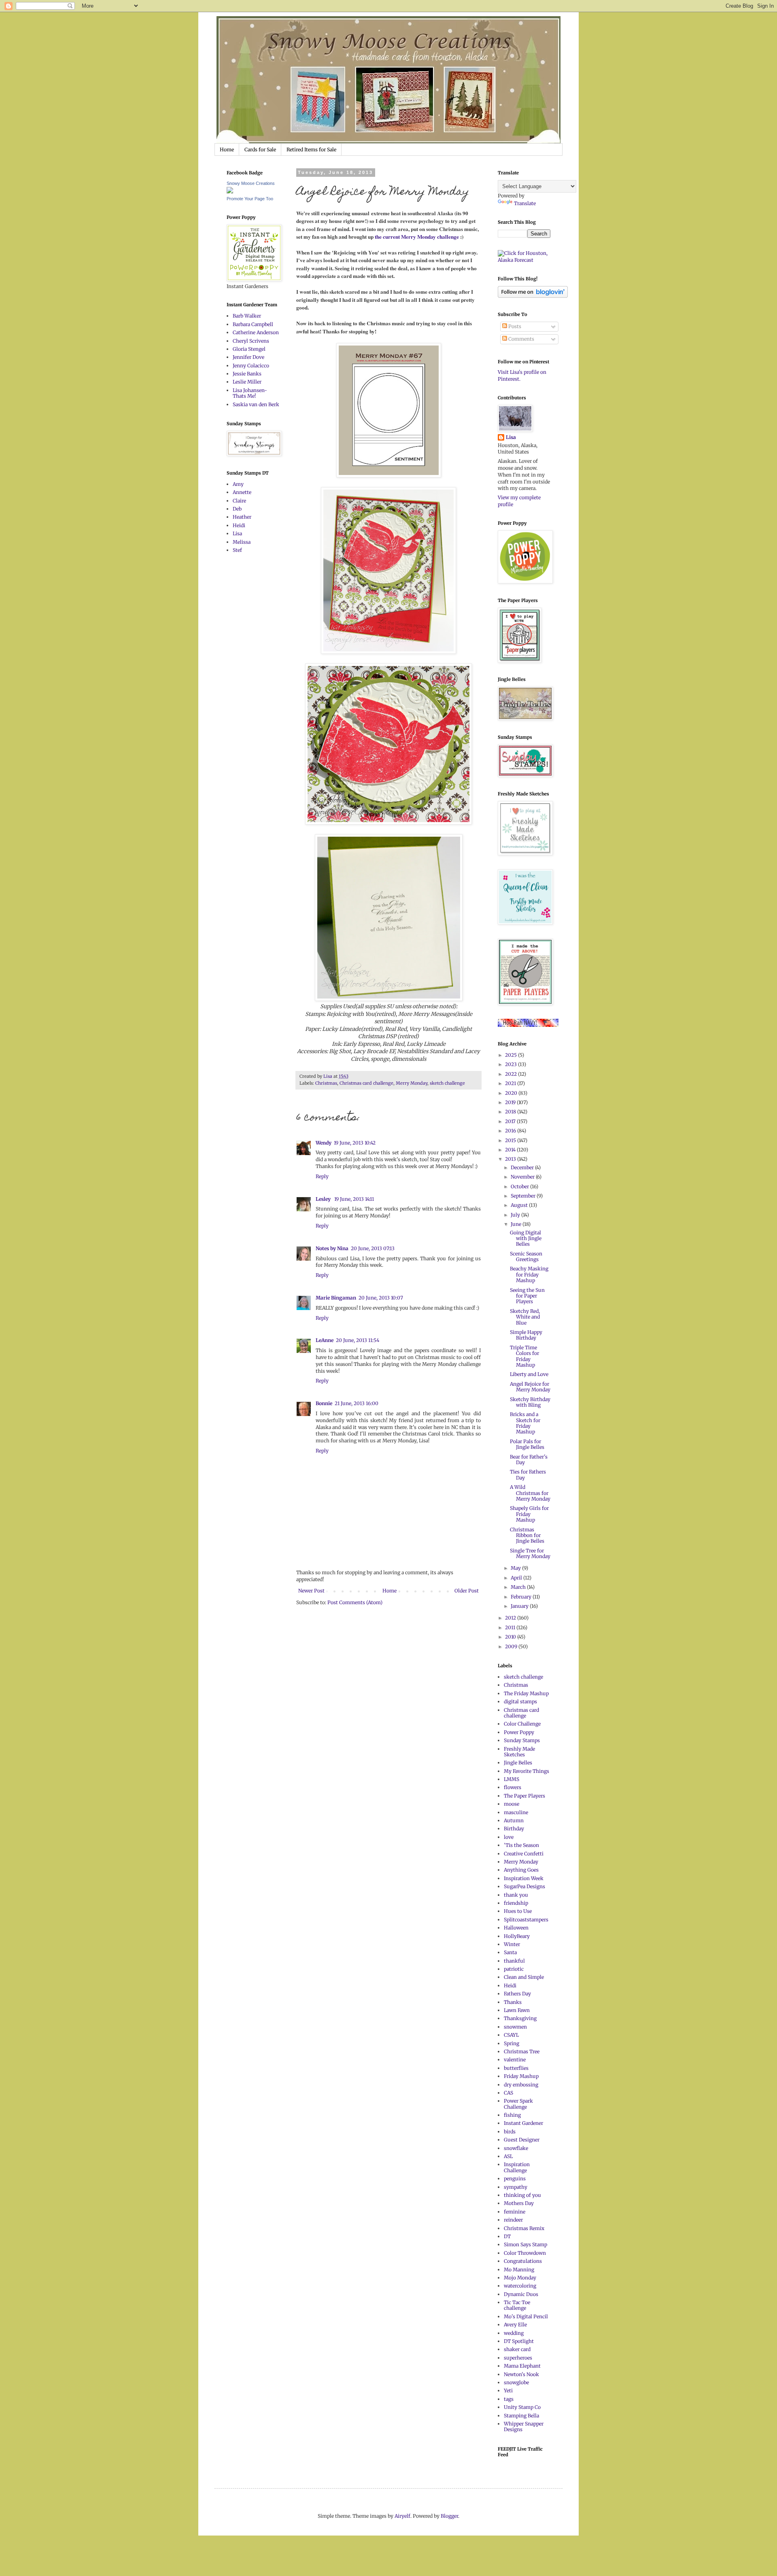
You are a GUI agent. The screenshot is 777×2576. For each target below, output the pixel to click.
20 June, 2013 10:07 (381, 1298)
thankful (514, 1961)
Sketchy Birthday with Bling (530, 1402)
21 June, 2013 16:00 (357, 1403)
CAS (508, 2093)
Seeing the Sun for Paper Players (527, 1296)
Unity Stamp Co (522, 2407)
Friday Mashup (521, 2076)
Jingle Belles (518, 1763)
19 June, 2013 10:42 (355, 1143)
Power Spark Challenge (518, 2104)
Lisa (237, 533)
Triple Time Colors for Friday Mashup (524, 1356)
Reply (322, 1176)
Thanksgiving (520, 2018)
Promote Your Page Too (250, 199)
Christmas (326, 1083)
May (516, 1568)
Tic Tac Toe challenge (517, 2305)
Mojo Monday (520, 2278)
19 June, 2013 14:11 (354, 1199)
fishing (512, 2115)
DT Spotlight (519, 2341)
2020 (512, 1093)
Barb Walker (247, 316)
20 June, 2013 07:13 (373, 1248)
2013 (511, 1159)
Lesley (324, 1199)
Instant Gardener (523, 2123)
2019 (511, 1102)
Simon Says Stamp (525, 2244)
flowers (513, 1787)
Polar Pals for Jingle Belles (527, 1444)
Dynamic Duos (521, 2294)
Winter (512, 1944)
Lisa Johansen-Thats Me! (250, 393)
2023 (512, 1064)
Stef (237, 550)
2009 (512, 1646)
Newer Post (311, 1591)
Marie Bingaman (336, 1298)
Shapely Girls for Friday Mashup (529, 1514)
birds (510, 2132)
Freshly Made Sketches (519, 1752)
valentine (515, 2060)
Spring (512, 2043)
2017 (511, 1121)
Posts (514, 326)
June (517, 1224)
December (523, 1167)
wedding (514, 2333)
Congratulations (523, 2261)
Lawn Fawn (517, 2010)
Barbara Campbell (253, 324)
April (517, 1578)
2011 (511, 1627)
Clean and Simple (524, 1977)
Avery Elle (515, 2325)
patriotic (514, 1969)
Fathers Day (517, 1994)
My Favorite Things (526, 1771)
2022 (512, 1074)
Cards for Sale (260, 149)
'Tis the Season (521, 1845)
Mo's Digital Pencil (526, 2316)
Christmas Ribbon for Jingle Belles (527, 1535)
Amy (238, 484)
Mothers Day (519, 2203)
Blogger (449, 2516)
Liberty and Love (529, 1374)
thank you (516, 1895)
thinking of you (522, 2195)
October (520, 1186)
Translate (525, 203)
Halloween (516, 1928)
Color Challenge (522, 1724)
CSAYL (511, 2035)
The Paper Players (524, 1796)
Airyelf (402, 2516)
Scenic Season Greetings (526, 1256)
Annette (242, 492)
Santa (510, 1952)
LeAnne (325, 1340)
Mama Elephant (522, 2366)
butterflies (516, 2068)
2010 (511, 1637)
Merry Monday (412, 1083)
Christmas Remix (524, 2228)
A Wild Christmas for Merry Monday (530, 1493)
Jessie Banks (247, 374)
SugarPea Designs (524, 1886)
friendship (516, 1903)
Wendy (324, 1143)
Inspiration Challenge (517, 2167)
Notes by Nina (332, 1248)
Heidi (239, 525)
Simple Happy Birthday (526, 1335)
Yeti (508, 2390)
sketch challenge (447, 1083)
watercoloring (520, 2286)
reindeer (513, 2220)
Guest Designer (522, 2140)
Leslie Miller (247, 382)
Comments (521, 339)
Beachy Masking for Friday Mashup (529, 1274)
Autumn (514, 1820)
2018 (511, 1112)
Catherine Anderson (256, 332)
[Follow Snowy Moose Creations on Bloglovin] (533, 296)
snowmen (515, 2027)
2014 (511, 1150)
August (520, 1205)
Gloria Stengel (249, 349)
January (520, 1606)
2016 (511, 1131)
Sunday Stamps (522, 1740)
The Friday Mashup (526, 1693)
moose (512, 1804)
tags (509, 2399)
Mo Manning (519, 2270)
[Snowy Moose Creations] (230, 192)
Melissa (242, 542)
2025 (512, 1055)
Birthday (514, 1829)
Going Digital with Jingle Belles (526, 1238)
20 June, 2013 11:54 (358, 1340)
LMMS (512, 1779)
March (519, 1587)
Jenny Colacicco (251, 366)
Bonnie (324, 1403)
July (516, 1215)
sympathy (516, 2187)
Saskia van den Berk (256, 404)
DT (507, 2236)
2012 (511, 1618)
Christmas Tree (522, 2051)
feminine (515, 2212)
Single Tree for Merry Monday (530, 1553)
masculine (516, 1812)
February (522, 1597)
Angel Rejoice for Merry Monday (530, 1387)
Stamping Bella (521, 2416)
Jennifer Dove (248, 357)
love (509, 1837)
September (524, 1196)
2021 (511, 1083)
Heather (242, 517)
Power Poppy (519, 1732)
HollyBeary (517, 1936)
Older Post (467, 1591)
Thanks (513, 2002)
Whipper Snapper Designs (524, 2427)
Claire (239, 501)
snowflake (516, 2148)
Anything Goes (521, 1870)
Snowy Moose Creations (251, 183)
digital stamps (520, 1701)
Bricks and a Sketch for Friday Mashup (525, 1423)
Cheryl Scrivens (251, 341)
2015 (511, 1140)
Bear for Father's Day (529, 1460)
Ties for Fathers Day (528, 1475)
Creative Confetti (524, 1854)
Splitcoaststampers (526, 1920)
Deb (237, 509)
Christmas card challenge (366, 1083)
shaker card (517, 2349)
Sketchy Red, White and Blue (525, 1317)
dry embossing (521, 2085)
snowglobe (516, 2382)
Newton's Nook (521, 2374)
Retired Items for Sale (311, 149)
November (523, 1177)
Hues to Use (518, 1911)
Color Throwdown (525, 2253)
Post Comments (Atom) (355, 1602)
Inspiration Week (524, 1878)
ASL (508, 2156)
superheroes (518, 2358)
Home (227, 149)
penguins (515, 2178)
